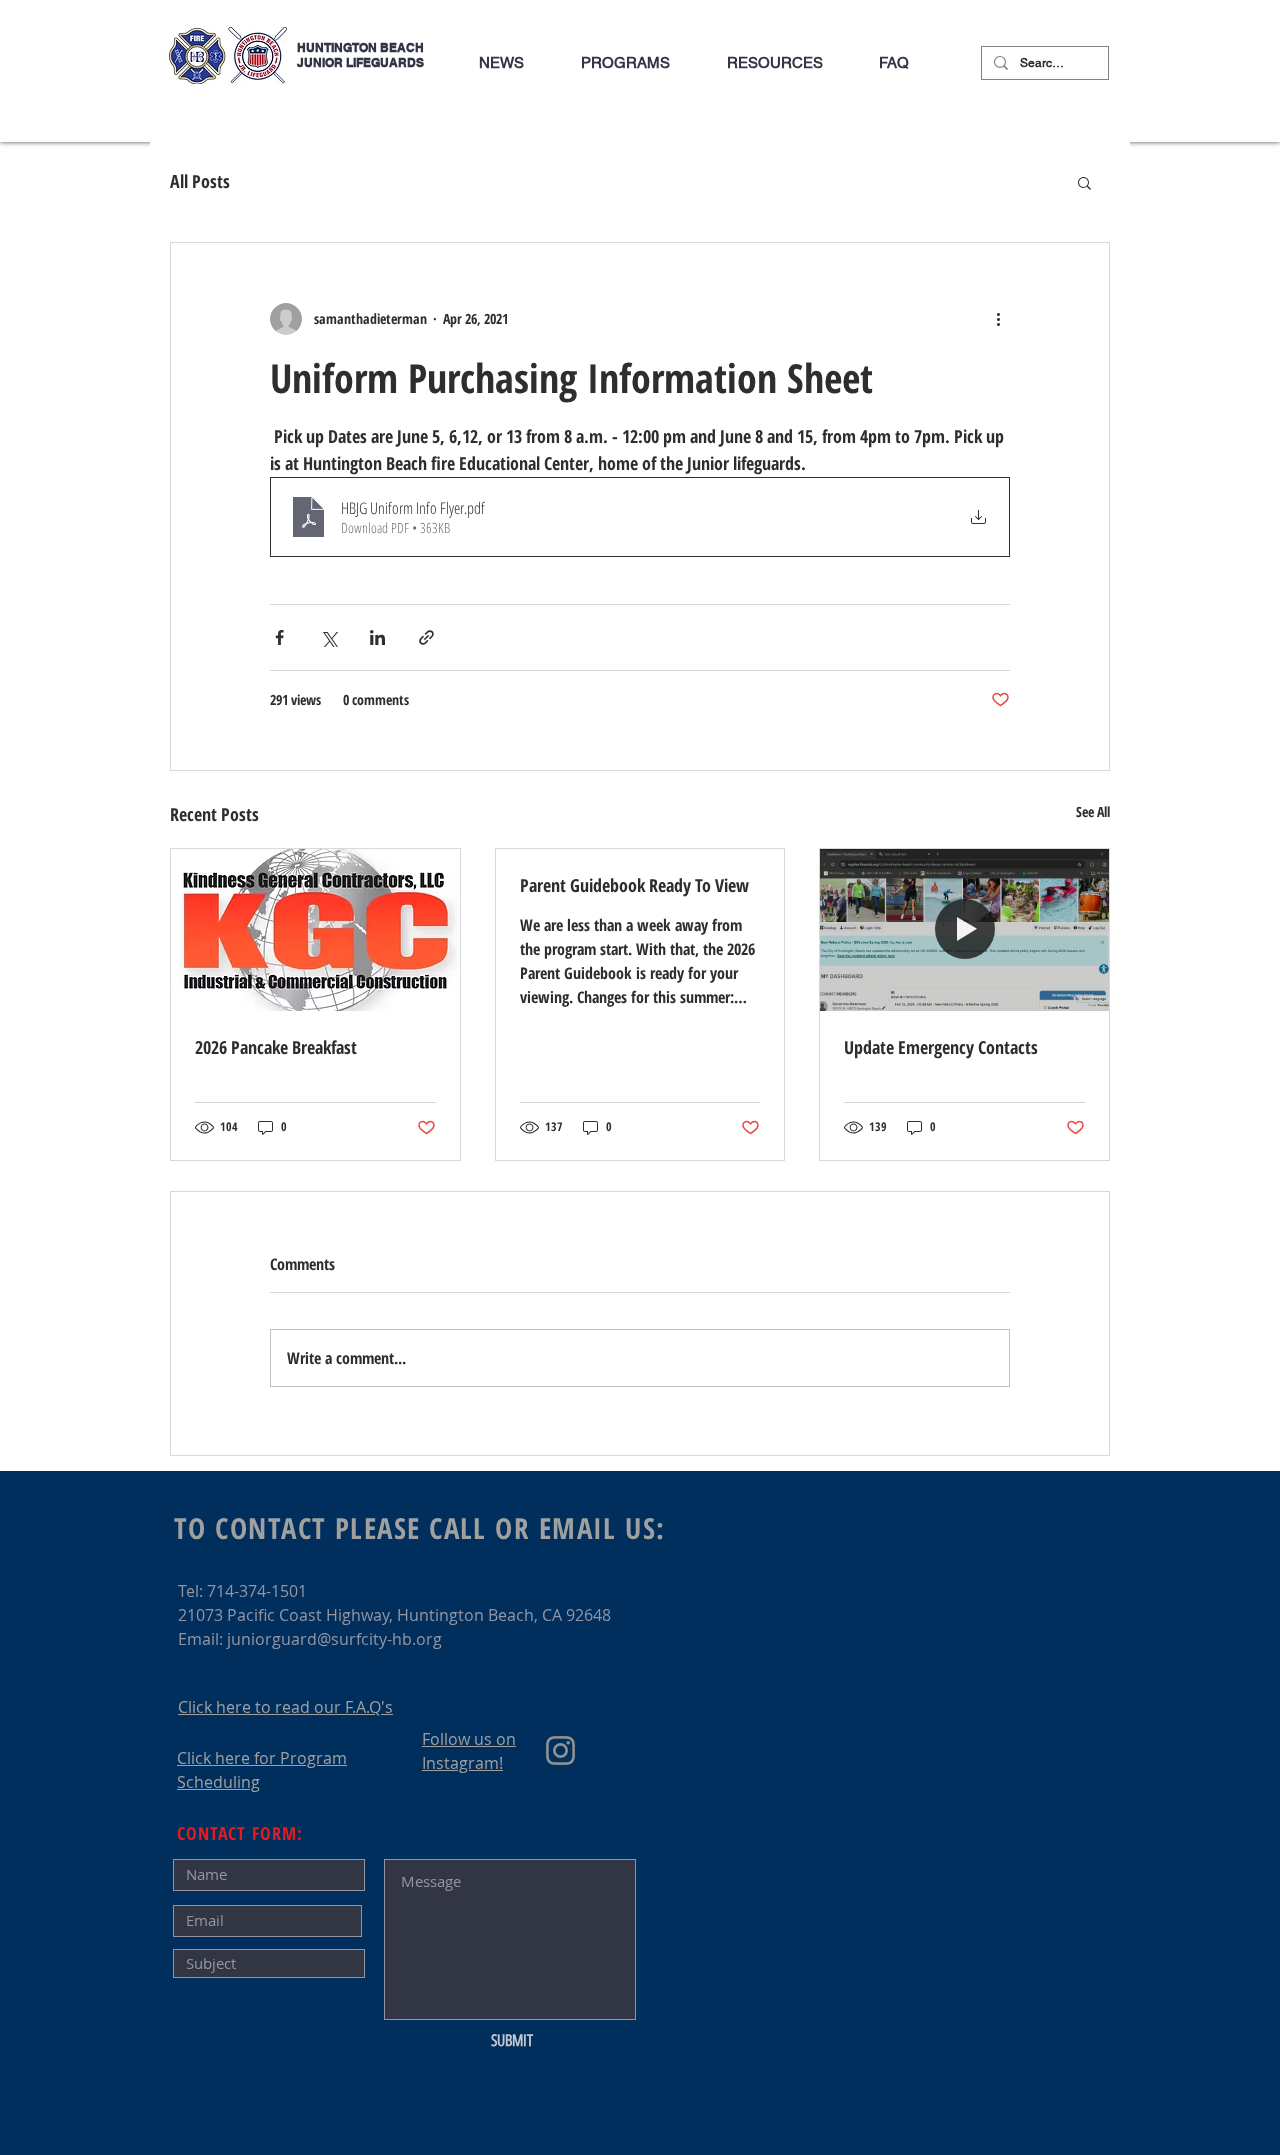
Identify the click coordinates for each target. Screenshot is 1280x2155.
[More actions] (998, 319)
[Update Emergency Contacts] (964, 930)
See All (1093, 811)
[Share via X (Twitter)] (328, 637)
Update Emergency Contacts (941, 1047)
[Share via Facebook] (279, 637)
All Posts (200, 181)
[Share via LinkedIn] (377, 637)
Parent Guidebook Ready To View (634, 885)
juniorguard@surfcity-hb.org (334, 1639)
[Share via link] (426, 637)
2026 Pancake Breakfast (276, 1047)
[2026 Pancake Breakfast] (315, 930)
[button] (625, 63)
